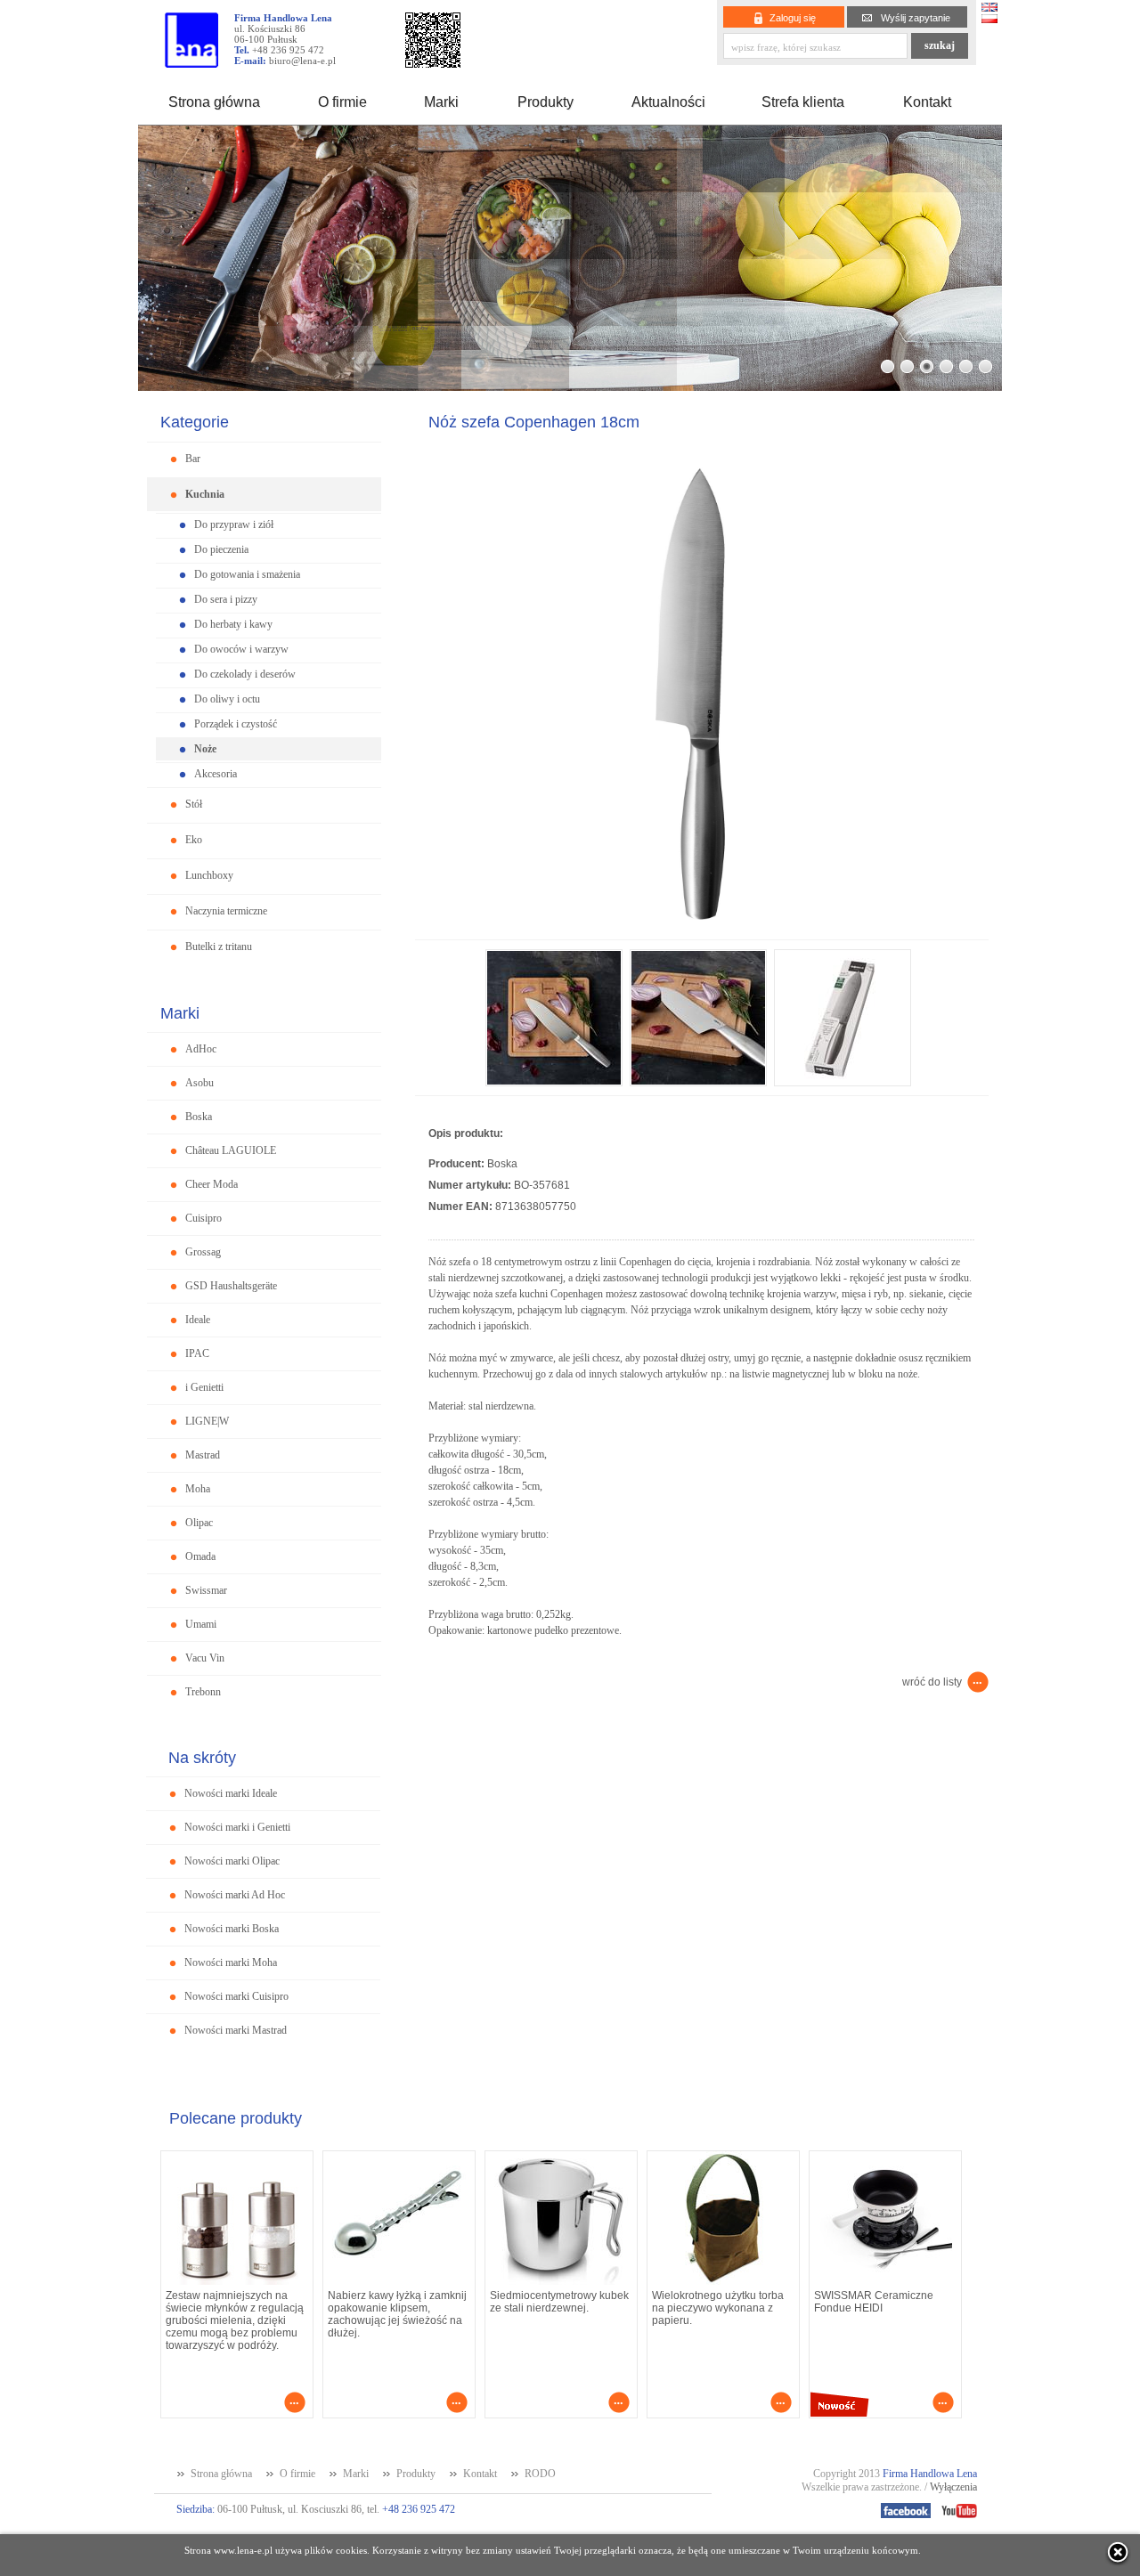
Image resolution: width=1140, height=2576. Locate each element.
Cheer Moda (212, 1184)
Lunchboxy (209, 875)
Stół (194, 804)
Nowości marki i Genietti (237, 1827)
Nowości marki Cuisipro (236, 1996)
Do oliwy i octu (227, 699)
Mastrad (203, 1455)
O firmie (342, 102)
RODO (540, 2474)
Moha (198, 1489)
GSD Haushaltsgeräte (231, 1286)
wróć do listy (932, 1682)
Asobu (199, 1083)
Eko (194, 840)
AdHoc (201, 1049)
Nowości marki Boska (232, 1929)
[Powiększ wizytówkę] (433, 63)
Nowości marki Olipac (232, 1861)
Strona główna (214, 102)
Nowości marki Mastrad (236, 2030)
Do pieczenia (221, 549)
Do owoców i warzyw (241, 649)
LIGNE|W (207, 1421)
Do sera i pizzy (226, 599)
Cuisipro (204, 1218)
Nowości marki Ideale (231, 1793)
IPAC (197, 1353)
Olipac (199, 1523)
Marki (441, 102)
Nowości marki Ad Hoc (235, 1895)
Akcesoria (216, 774)
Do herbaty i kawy (233, 624)
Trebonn (203, 1692)
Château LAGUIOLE (231, 1150)
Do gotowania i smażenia (247, 574)
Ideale (198, 1320)
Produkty (546, 102)
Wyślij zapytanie (916, 18)
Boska (199, 1117)
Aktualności (668, 102)
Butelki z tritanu (219, 947)
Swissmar (206, 1590)
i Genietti (204, 1387)
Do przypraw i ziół (234, 524)
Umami (201, 1624)
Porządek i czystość (236, 724)
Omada (200, 1556)
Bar (193, 459)
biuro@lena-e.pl (302, 61)
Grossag (203, 1252)
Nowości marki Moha (231, 1962)
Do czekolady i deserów (245, 674)
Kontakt (927, 102)
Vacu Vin (205, 1658)
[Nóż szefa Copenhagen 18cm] (702, 935)
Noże (205, 749)
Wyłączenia (953, 2487)
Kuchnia (205, 494)
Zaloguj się (793, 18)
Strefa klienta (803, 102)
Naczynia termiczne (226, 911)
